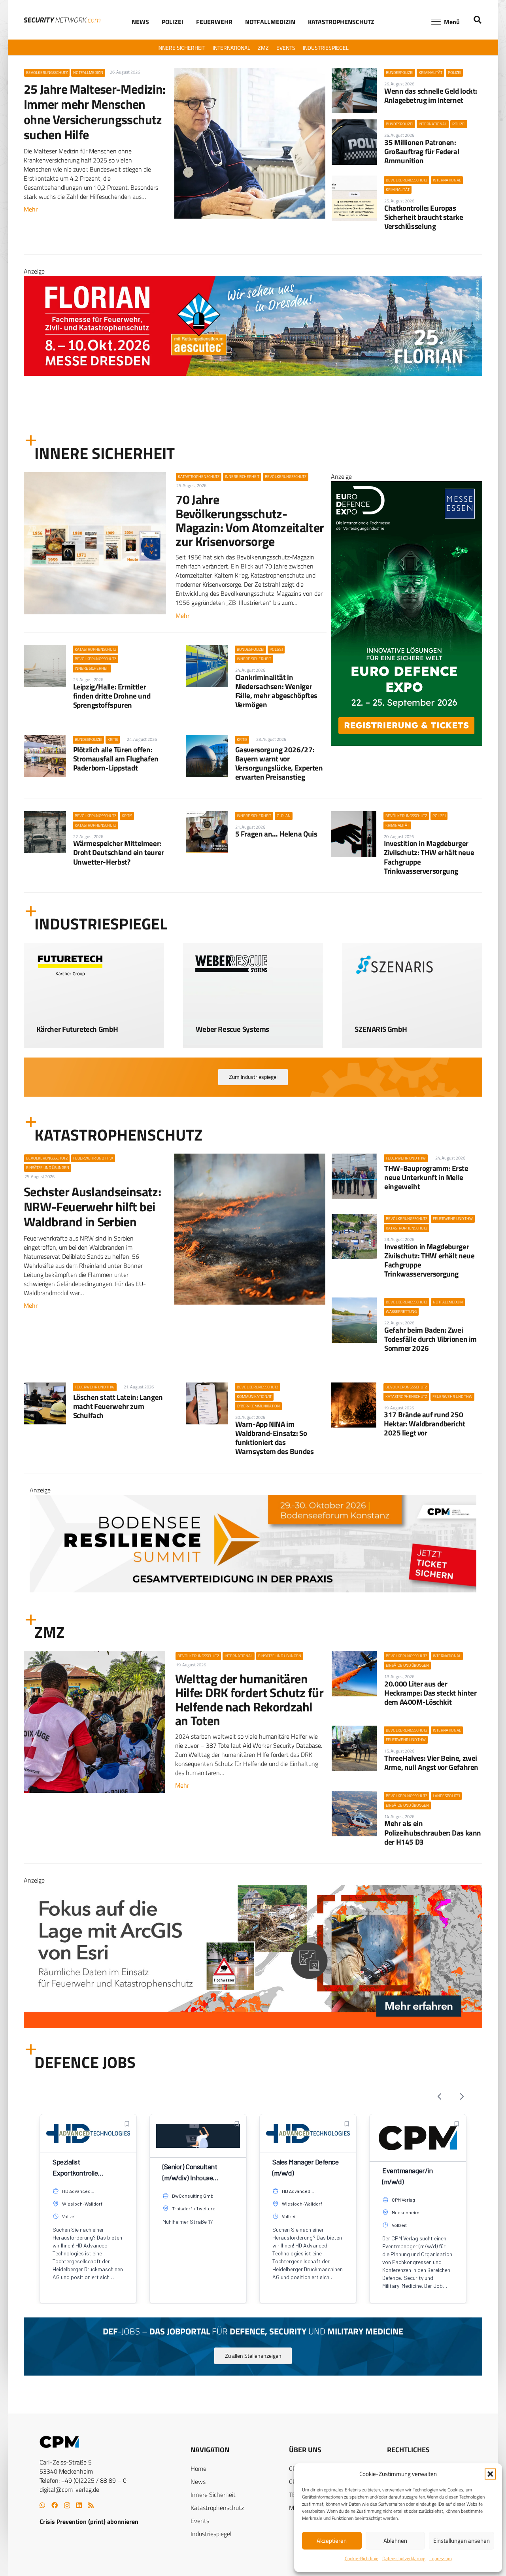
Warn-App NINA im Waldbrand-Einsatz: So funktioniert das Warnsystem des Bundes (275, 1437)
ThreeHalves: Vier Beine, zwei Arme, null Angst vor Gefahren (431, 1762)
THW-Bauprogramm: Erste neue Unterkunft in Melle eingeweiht (426, 1177)
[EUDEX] (407, 744)
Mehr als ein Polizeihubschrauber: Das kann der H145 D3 (433, 1832)
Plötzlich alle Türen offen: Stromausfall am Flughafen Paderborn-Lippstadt (116, 758)
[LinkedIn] (79, 2505)
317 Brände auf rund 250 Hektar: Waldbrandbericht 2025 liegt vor (425, 1423)
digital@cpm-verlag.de (69, 2489)
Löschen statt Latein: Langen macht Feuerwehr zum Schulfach (118, 1406)
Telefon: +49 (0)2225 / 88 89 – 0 (83, 2480)
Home (198, 2468)
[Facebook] (55, 2505)
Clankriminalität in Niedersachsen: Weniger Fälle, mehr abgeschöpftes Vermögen (276, 691)
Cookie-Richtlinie (362, 2558)
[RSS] (91, 2505)
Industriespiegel (211, 2534)
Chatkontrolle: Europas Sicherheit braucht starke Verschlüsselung (424, 217)
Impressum (441, 2558)
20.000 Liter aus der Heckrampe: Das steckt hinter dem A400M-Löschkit (430, 1693)
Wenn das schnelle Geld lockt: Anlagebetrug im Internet (431, 95)
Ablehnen (395, 2541)
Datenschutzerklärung (404, 2558)
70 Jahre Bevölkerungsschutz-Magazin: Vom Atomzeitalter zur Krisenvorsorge (250, 520)
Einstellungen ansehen (462, 2541)
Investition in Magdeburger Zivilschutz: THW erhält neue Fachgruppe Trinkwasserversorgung (429, 857)
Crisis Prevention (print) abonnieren (89, 2521)
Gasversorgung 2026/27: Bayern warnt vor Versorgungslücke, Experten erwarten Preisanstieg (279, 763)
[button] (490, 2474)
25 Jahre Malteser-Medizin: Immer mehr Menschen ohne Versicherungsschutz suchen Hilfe (94, 112)
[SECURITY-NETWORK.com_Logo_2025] (62, 20)
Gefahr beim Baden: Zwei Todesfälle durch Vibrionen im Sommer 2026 (430, 1339)
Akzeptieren (332, 2541)
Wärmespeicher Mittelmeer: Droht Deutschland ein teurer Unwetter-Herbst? (119, 852)
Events (200, 2521)
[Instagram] (67, 2506)
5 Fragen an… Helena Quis (276, 834)
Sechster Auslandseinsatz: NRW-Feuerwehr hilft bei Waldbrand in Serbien (92, 1207)
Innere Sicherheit (213, 2495)
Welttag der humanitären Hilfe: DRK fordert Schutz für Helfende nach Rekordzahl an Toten (249, 1700)
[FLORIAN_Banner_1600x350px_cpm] (253, 1983)
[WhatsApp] (42, 2505)
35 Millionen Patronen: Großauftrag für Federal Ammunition (422, 151)
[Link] (94, 1024)
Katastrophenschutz (217, 2508)
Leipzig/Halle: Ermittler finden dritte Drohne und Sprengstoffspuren (112, 696)
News (198, 2482)
